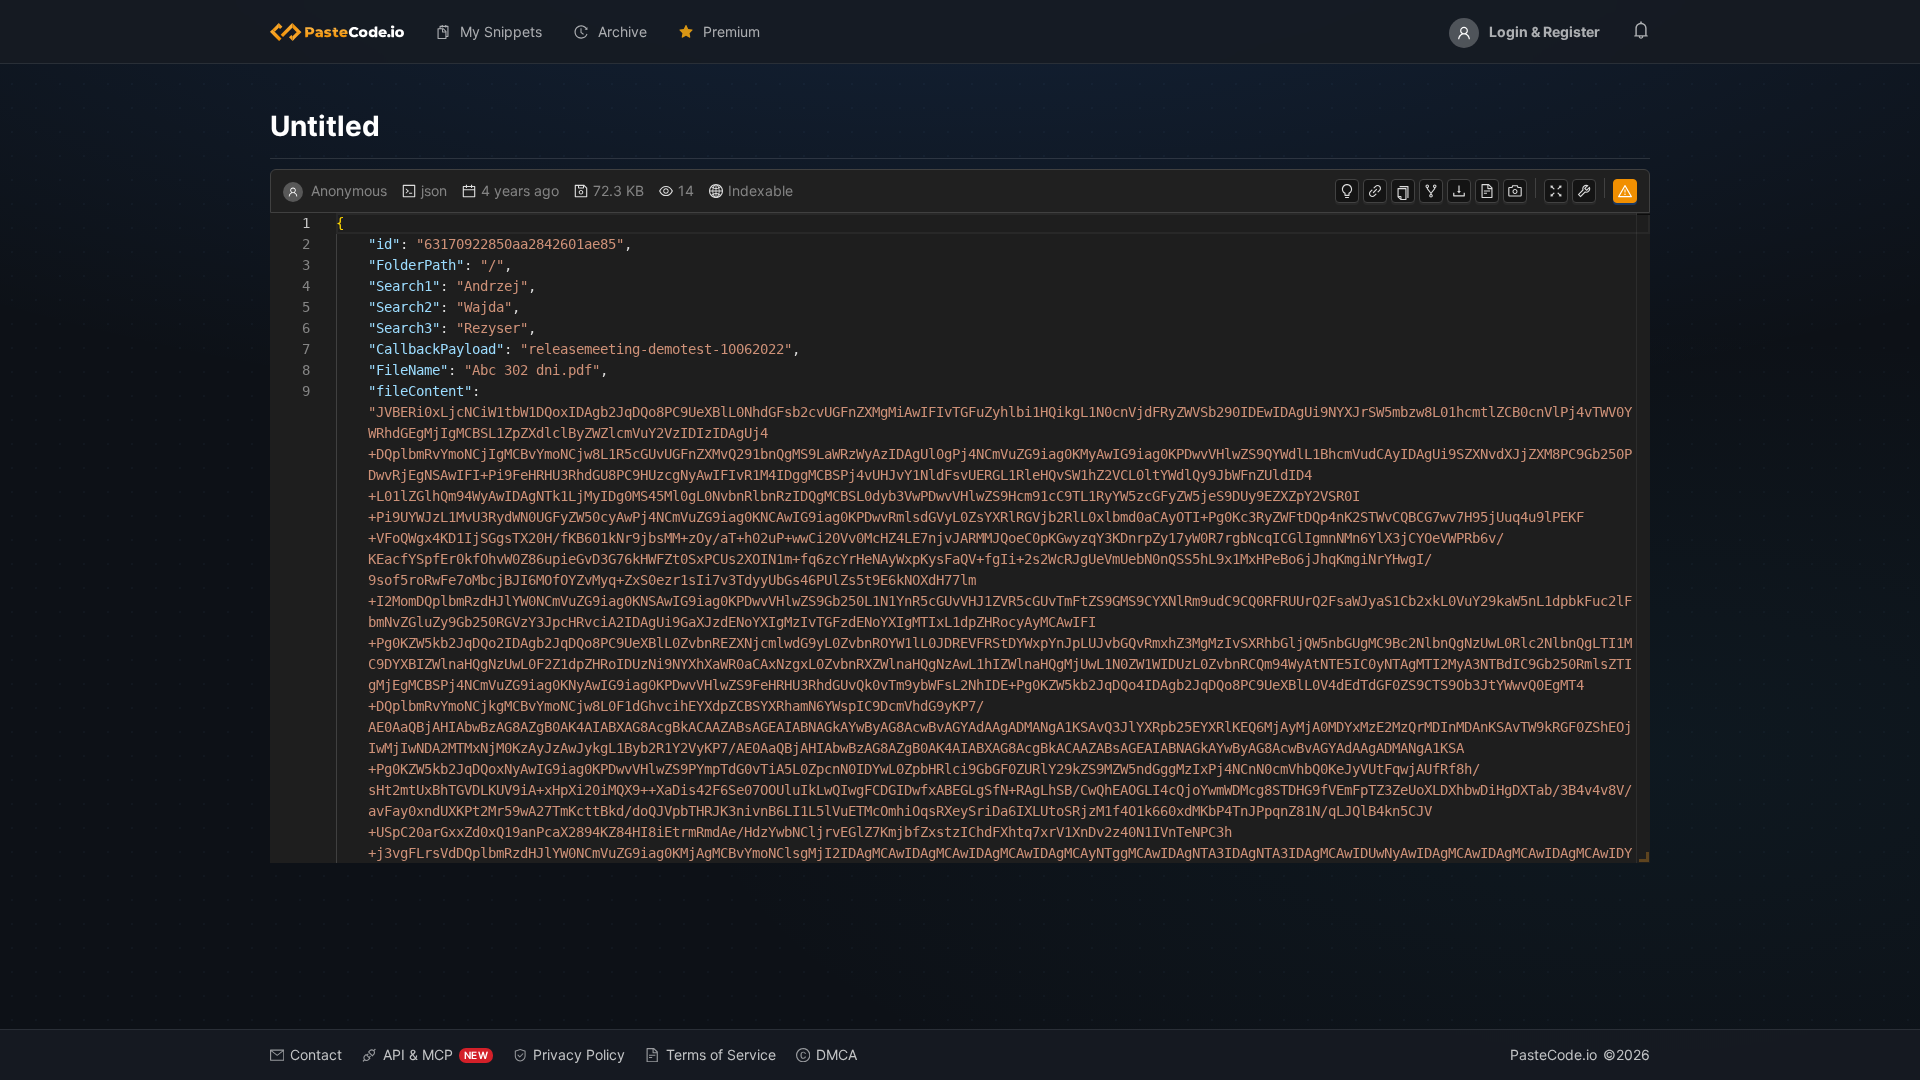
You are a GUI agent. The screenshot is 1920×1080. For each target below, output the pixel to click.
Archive (622, 31)
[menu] (960, 32)
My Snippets (501, 31)
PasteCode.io (1553, 1054)
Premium (731, 31)
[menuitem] (345, 32)
